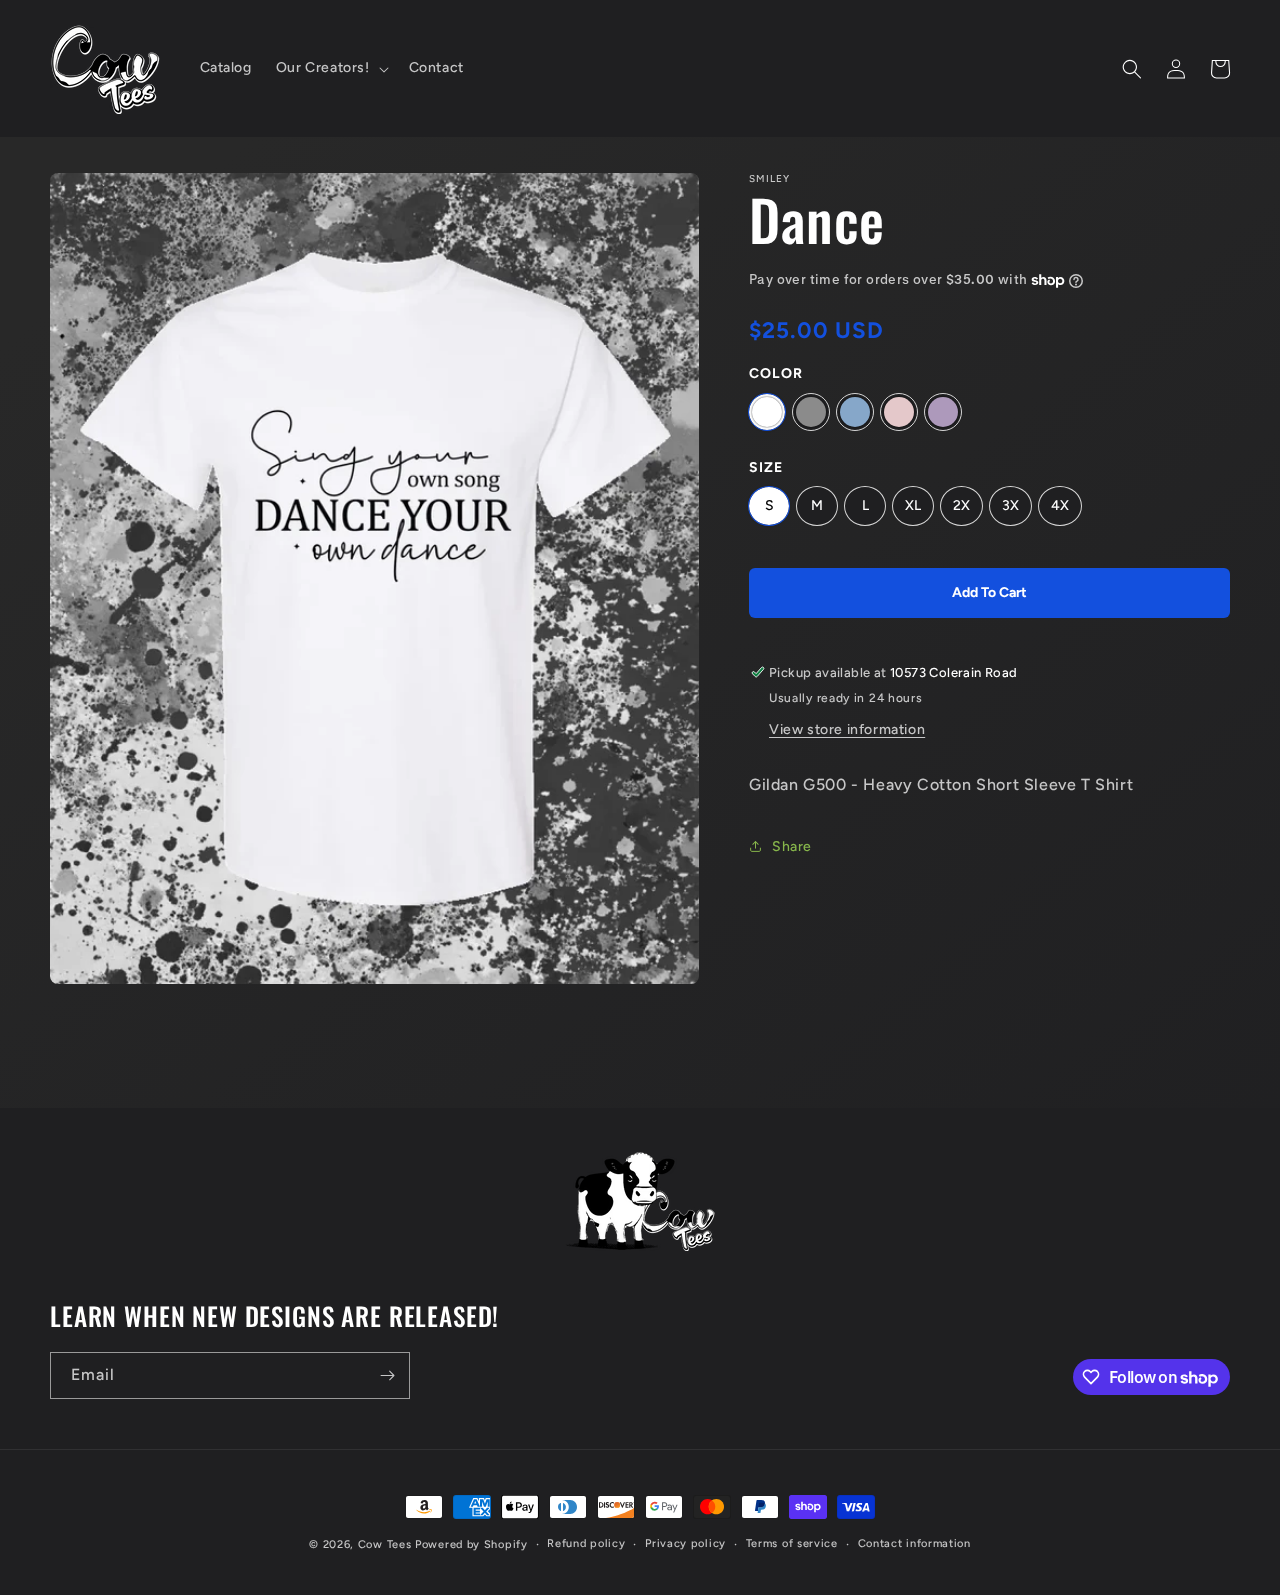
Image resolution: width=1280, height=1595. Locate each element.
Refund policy (586, 1543)
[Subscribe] (387, 1375)
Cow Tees (385, 1544)
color (776, 373)
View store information (847, 729)
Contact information (914, 1543)
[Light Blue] (855, 412)
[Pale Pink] (899, 412)
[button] (330, 68)
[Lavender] (943, 412)
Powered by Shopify (471, 1544)
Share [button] (792, 846)
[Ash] (811, 412)
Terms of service (792, 1543)
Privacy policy (685, 1543)
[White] (767, 412)
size (766, 467)
